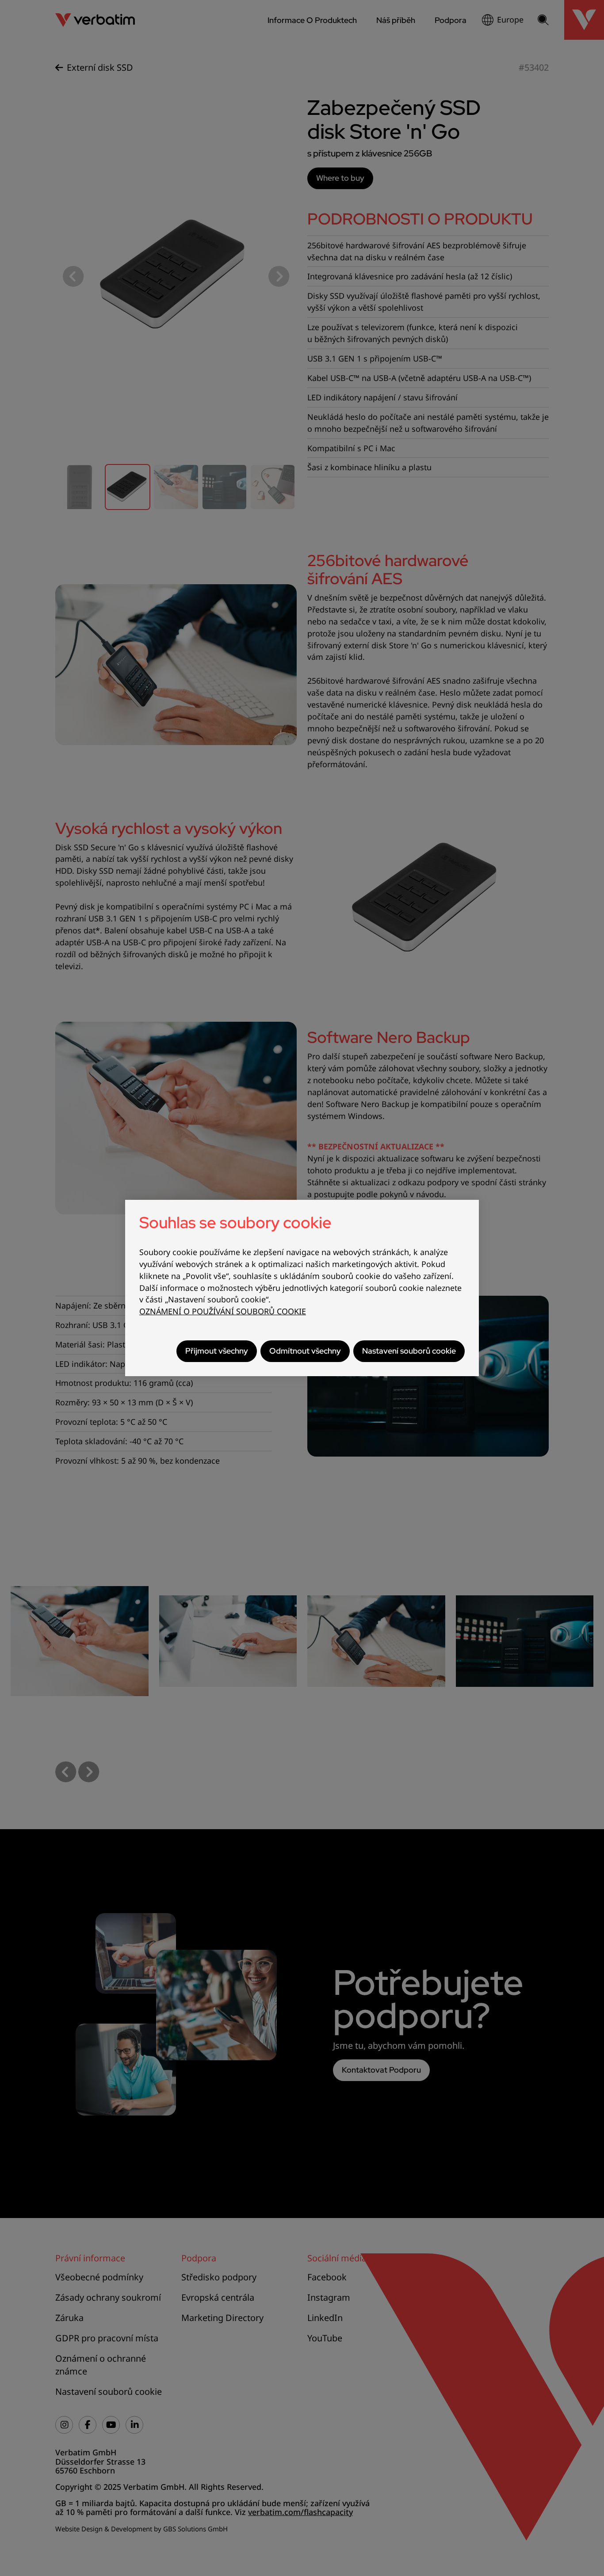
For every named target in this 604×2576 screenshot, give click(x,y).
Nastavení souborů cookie (409, 1351)
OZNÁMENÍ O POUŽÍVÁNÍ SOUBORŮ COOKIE (223, 1311)
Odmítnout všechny (305, 1351)
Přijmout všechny (217, 1351)
